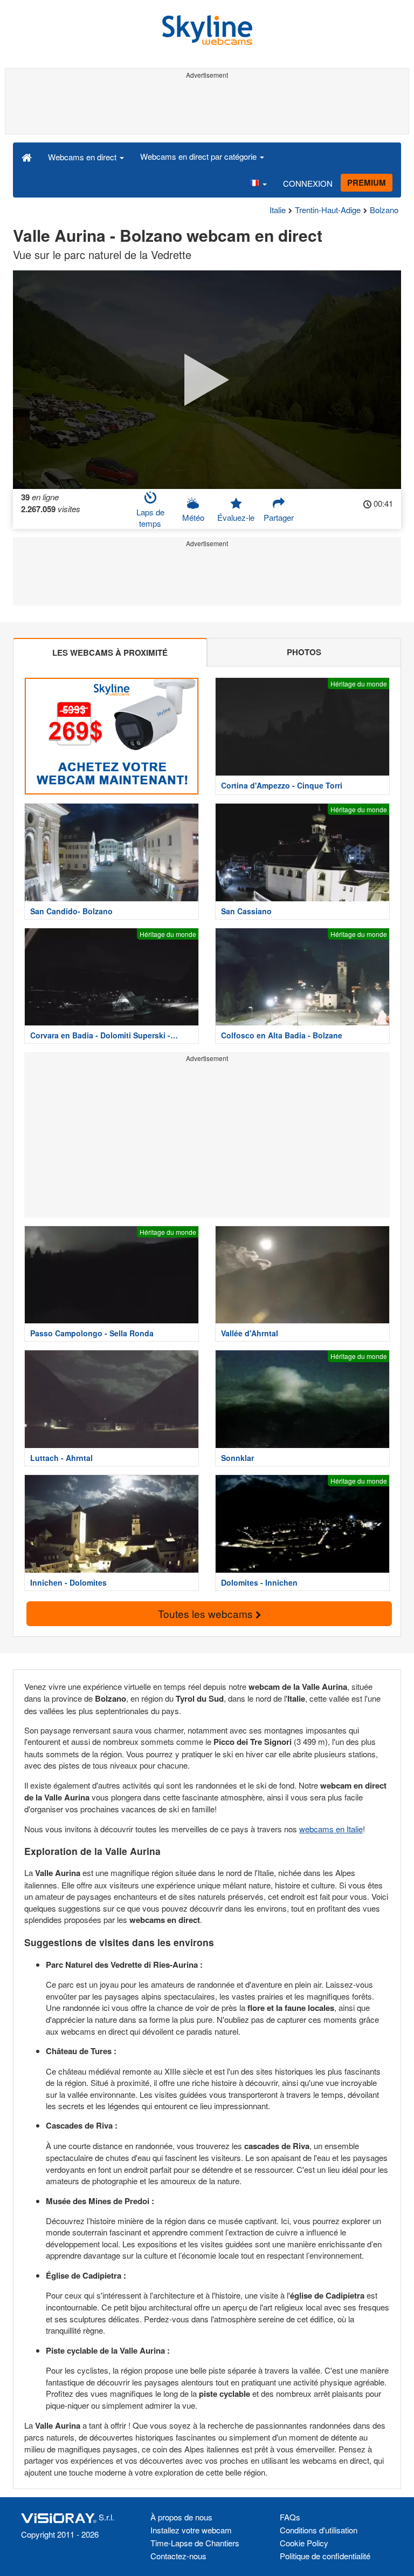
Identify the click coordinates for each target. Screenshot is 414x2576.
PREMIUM (367, 182)
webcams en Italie (331, 1829)
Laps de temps (150, 518)
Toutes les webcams (207, 1613)
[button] (258, 183)
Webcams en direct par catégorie (199, 156)
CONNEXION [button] (308, 183)
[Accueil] (27, 157)
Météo (193, 517)
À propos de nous (181, 2517)
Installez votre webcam (191, 2530)
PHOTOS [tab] (304, 652)
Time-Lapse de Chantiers (195, 2543)
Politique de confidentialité (325, 2556)
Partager (279, 517)
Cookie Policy (304, 2543)
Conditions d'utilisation (319, 2530)
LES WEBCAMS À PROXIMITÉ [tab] (110, 653)
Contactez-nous (178, 2556)
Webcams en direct (83, 157)
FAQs (290, 2517)
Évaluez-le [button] (236, 517)
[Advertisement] (207, 107)
